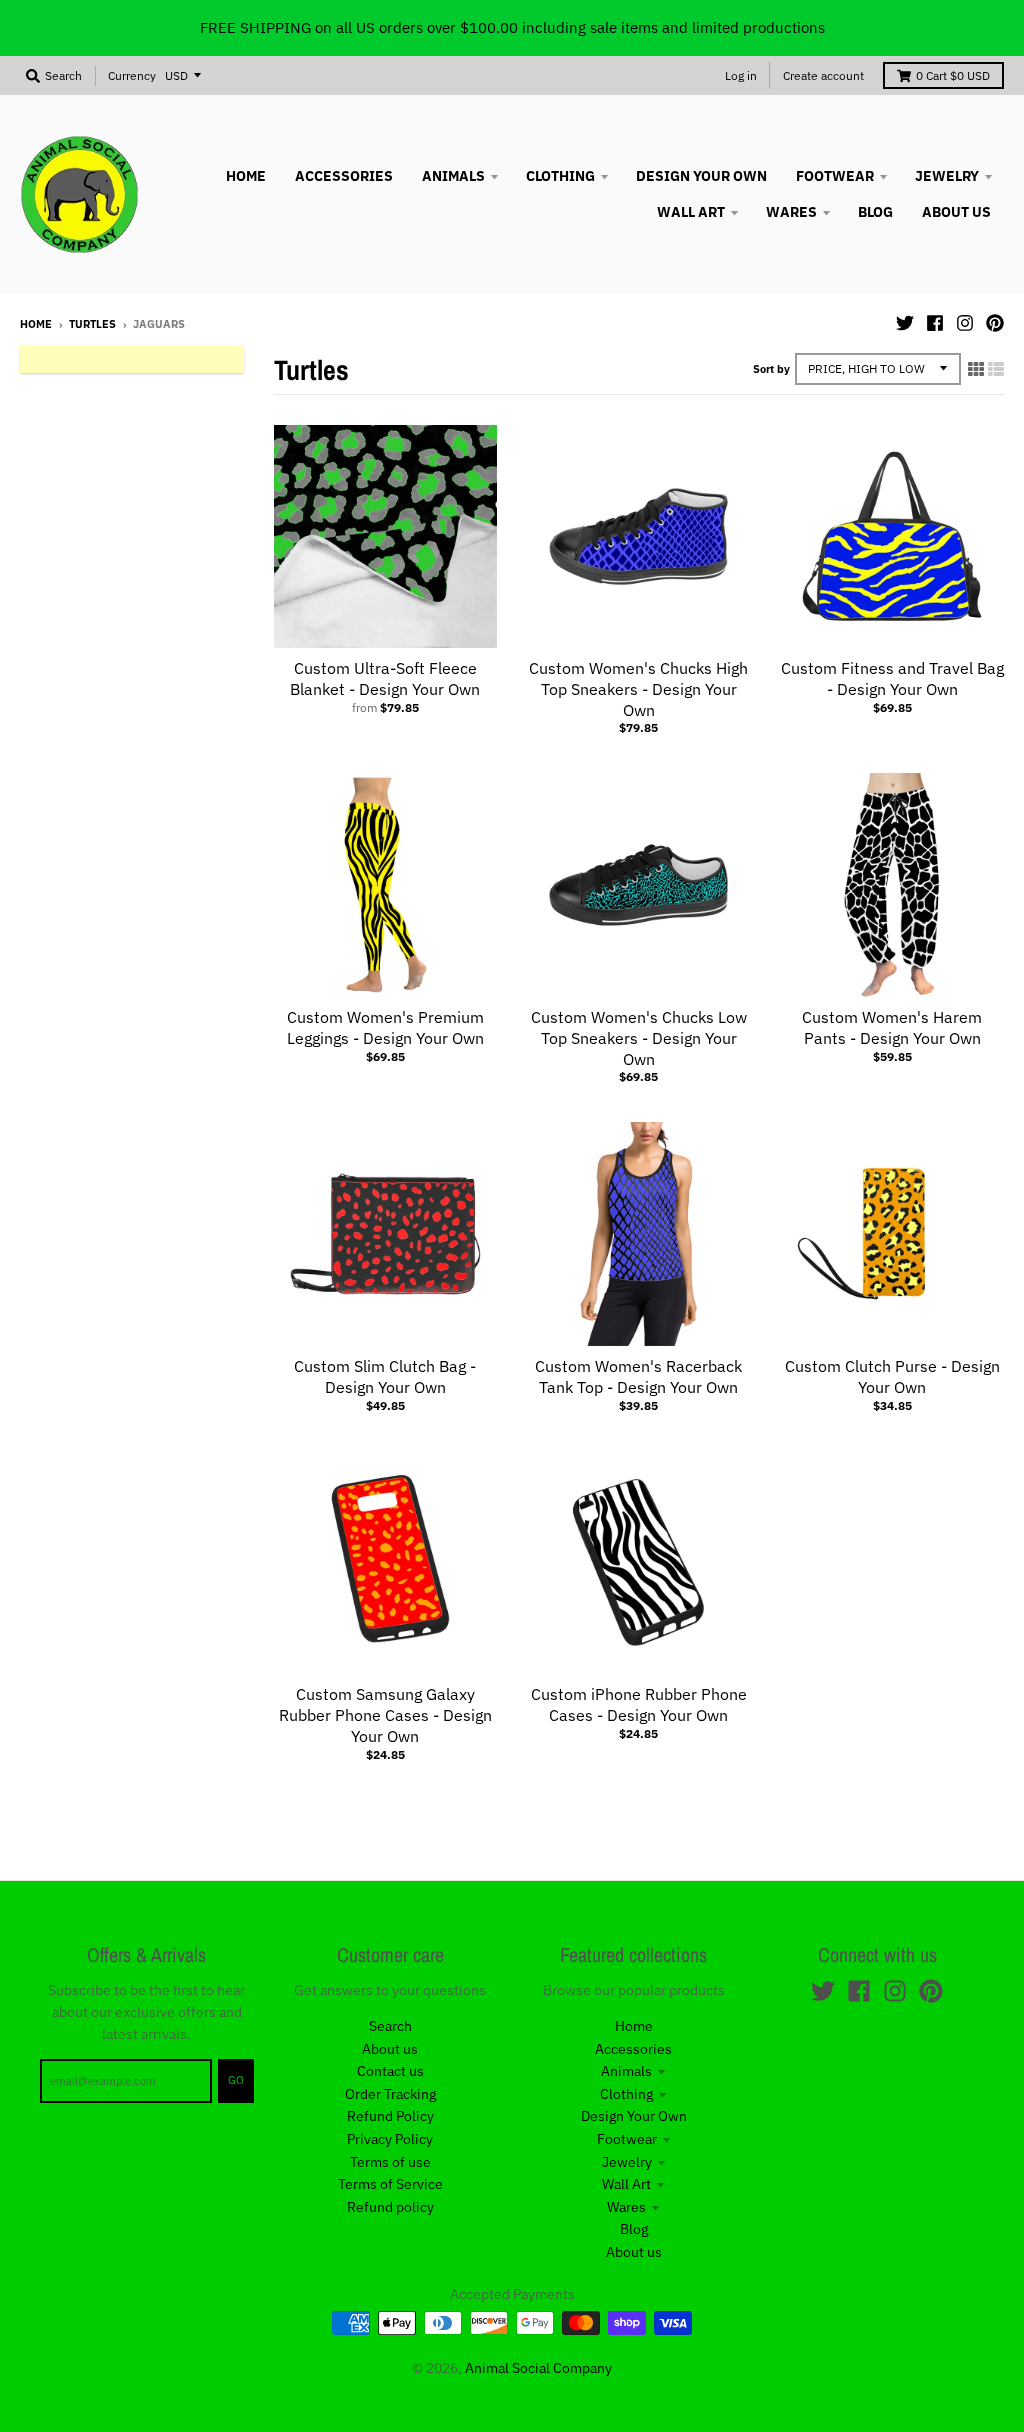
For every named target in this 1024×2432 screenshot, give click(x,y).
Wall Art (626, 2184)
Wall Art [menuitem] (691, 212)
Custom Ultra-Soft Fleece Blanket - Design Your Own (385, 678)
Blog (634, 2229)
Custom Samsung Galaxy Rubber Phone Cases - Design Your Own (385, 1715)
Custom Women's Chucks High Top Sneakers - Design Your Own (638, 689)
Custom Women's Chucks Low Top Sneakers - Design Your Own (639, 1038)
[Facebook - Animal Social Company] (935, 323)
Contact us (390, 2071)
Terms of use (390, 2162)
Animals (626, 2071)
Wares (626, 2207)
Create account (823, 75)
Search (390, 2026)
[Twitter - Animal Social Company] (905, 323)
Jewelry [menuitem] (947, 176)
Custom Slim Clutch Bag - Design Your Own (385, 1376)
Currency (132, 75)
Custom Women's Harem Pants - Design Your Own (892, 1027)
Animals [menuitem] (453, 176)
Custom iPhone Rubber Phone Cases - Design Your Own (639, 1704)
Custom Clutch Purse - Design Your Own (892, 1376)
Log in (741, 75)
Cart (953, 75)
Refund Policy (390, 2116)
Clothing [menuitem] (560, 176)
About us (390, 2049)
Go (236, 2080)
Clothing (626, 2094)
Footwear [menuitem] (835, 176)
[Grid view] (976, 369)
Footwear (627, 2139)
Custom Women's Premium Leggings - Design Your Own (385, 1027)
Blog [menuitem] (875, 212)
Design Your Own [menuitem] (701, 176)
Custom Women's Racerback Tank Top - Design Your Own (638, 1376)
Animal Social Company (538, 2368)
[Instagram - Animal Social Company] (965, 323)
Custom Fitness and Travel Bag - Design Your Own (892, 678)
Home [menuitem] (246, 176)
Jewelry (627, 2162)
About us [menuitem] (956, 212)
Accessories (633, 2049)
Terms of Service (390, 2184)
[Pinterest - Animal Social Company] (995, 323)
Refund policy (390, 2207)
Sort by (771, 369)
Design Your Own (634, 2116)
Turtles (92, 324)
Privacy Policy (390, 2139)
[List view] (996, 369)
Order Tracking (390, 2094)
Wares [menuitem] (791, 212)
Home (36, 324)
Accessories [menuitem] (344, 176)
